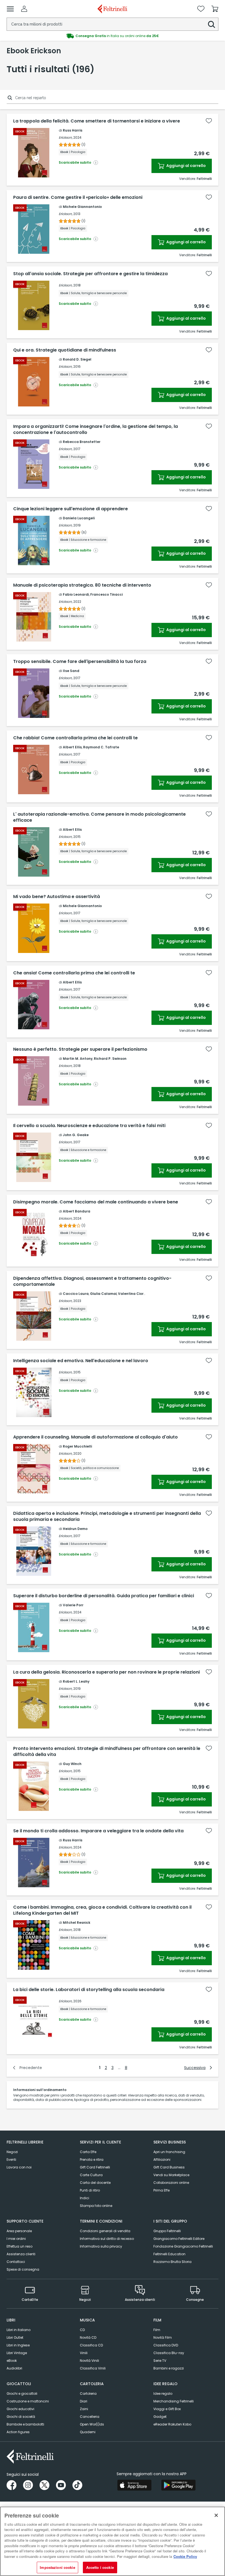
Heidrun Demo (75, 1529)
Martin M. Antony (78, 1059)
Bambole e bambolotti (25, 2424)
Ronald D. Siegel (77, 359)
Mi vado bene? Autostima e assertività (57, 897)
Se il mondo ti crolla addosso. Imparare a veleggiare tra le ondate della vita (98, 1831)
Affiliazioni (162, 2160)
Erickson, (66, 137)
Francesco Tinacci (106, 594)
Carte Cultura (91, 2175)
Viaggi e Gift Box (167, 2409)
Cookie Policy (185, 2556)
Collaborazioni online (171, 2183)
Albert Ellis (72, 747)
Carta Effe (88, 2152)
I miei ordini (16, 2239)
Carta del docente (95, 2183)
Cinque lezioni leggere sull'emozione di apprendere (71, 509)
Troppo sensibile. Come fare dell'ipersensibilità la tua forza (80, 662)
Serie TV (160, 2361)
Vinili (84, 2353)
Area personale (19, 2231)
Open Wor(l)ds (92, 2424)
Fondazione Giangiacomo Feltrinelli (183, 2246)
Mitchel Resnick (77, 1923)
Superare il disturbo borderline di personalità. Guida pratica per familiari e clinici (104, 1596)
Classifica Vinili (93, 2368)
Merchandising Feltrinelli (174, 2401)
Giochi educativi (20, 2409)
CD (82, 2330)
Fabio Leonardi (76, 594)
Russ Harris (73, 130)
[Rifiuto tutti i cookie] (216, 2515)
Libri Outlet (15, 2337)
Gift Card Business (169, 2167)
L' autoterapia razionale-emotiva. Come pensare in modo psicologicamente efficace (99, 817)
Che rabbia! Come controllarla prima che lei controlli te (75, 738)
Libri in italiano (19, 2330)
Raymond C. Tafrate (101, 747)
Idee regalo (163, 2394)
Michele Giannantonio (82, 207)
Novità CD (88, 2337)
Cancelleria (90, 2417)
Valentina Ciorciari (135, 1294)
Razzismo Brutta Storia (172, 2262)
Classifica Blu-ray (169, 2353)
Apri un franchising (169, 2152)
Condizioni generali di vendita (105, 2231)
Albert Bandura (77, 1211)
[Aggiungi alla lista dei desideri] (209, 121)
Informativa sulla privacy (101, 2246)
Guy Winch (72, 1764)
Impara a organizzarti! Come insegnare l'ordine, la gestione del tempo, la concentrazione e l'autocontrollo (95, 430)
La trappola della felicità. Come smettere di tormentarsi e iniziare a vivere (97, 121)
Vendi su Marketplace (171, 2175)
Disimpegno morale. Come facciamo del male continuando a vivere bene (96, 1202)
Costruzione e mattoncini (28, 2401)
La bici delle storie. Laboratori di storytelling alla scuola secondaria (89, 1990)
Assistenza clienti (21, 2254)
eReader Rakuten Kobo (172, 2424)
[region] (113, 2541)
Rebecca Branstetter (82, 442)
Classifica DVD (166, 2345)
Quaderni (88, 2432)
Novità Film (163, 2337)
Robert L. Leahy (76, 1681)
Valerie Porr (73, 1605)
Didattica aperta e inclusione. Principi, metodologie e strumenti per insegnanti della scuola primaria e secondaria (107, 1516)
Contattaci (16, 2262)
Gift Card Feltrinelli (95, 2167)
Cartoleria (88, 2394)
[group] (113, 36)
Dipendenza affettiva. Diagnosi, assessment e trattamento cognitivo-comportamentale (92, 1281)
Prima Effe (161, 2190)
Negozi (12, 2152)
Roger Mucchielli (77, 1446)
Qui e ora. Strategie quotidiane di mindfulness (65, 350)
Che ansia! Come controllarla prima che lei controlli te (74, 973)
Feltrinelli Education (169, 2254)
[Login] (24, 9)
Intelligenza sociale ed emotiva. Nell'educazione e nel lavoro (81, 1361)
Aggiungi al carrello (186, 166)
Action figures (18, 2432)
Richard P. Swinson (110, 1059)
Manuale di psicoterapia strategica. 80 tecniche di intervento (82, 585)
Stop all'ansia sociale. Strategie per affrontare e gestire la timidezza (90, 274)
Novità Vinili (89, 2361)
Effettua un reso (19, 2246)
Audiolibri (14, 2368)
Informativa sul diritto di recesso (107, 2239)
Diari (84, 2401)
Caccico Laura (76, 1294)
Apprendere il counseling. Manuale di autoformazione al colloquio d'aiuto (95, 1437)
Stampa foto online (96, 2206)
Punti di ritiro (90, 2190)
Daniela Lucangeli (79, 518)
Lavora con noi (19, 2167)
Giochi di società (21, 2417)
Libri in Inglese (18, 2345)
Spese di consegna (23, 2269)
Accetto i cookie (100, 2567)
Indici (85, 2198)
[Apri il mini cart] (215, 9)
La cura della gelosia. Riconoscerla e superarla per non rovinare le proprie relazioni (106, 1672)
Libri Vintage (17, 2353)
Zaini (84, 2409)
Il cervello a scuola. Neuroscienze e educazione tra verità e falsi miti (89, 1126)
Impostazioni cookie (57, 2567)
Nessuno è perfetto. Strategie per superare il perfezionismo (80, 1049)
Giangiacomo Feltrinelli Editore (179, 2239)
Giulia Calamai (103, 1294)
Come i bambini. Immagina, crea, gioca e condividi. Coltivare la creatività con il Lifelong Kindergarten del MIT (102, 1910)
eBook (12, 2361)
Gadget (160, 2417)
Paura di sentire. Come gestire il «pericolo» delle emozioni (78, 197)
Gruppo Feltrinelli (167, 2231)
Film (157, 2330)
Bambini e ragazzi (169, 2368)
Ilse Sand (71, 671)
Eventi (11, 2160)
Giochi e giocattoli (22, 2394)
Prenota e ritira (92, 2160)
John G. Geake (76, 1135)
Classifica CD (91, 2345)
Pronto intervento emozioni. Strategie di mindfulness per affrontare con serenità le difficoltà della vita (107, 1752)
